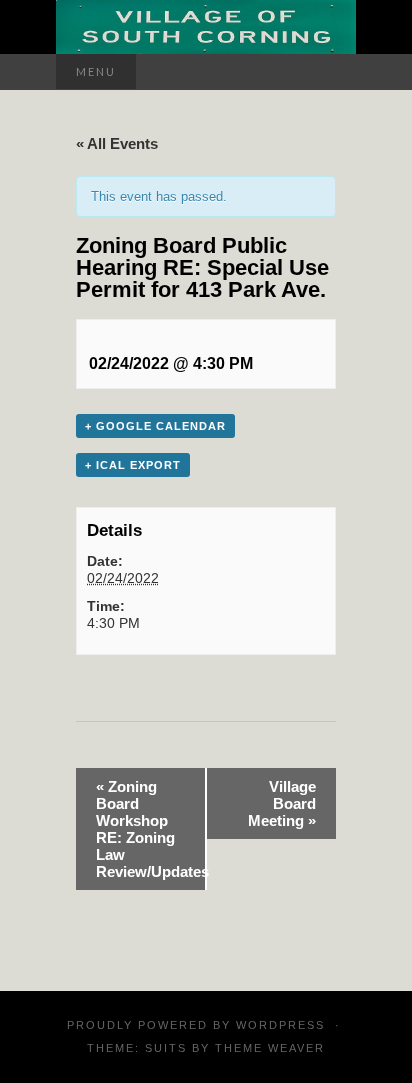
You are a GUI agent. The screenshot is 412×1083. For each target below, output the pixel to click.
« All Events (117, 143)
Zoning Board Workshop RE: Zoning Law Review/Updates (151, 829)
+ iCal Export (133, 465)
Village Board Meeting (282, 803)
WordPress (280, 1025)
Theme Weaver (270, 1048)
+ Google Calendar (155, 426)
